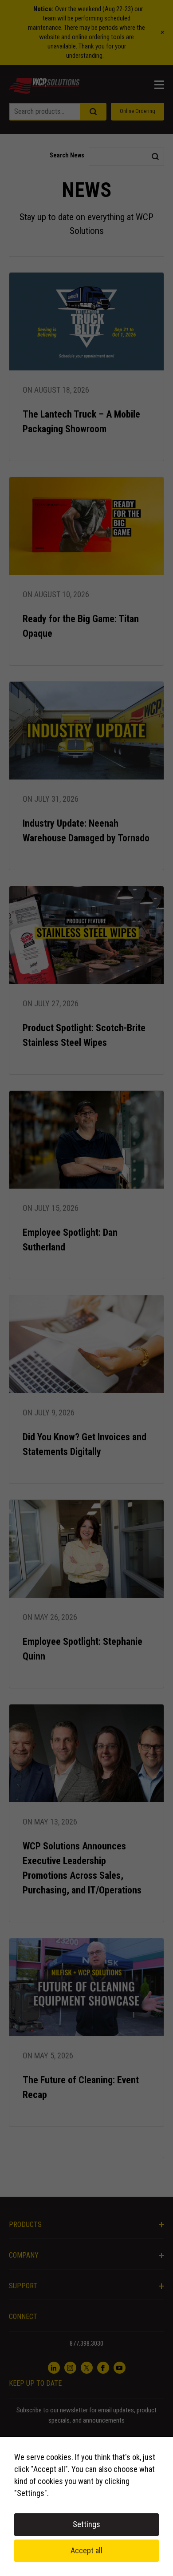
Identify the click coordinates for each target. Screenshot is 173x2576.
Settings (86, 2524)
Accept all (86, 2550)
